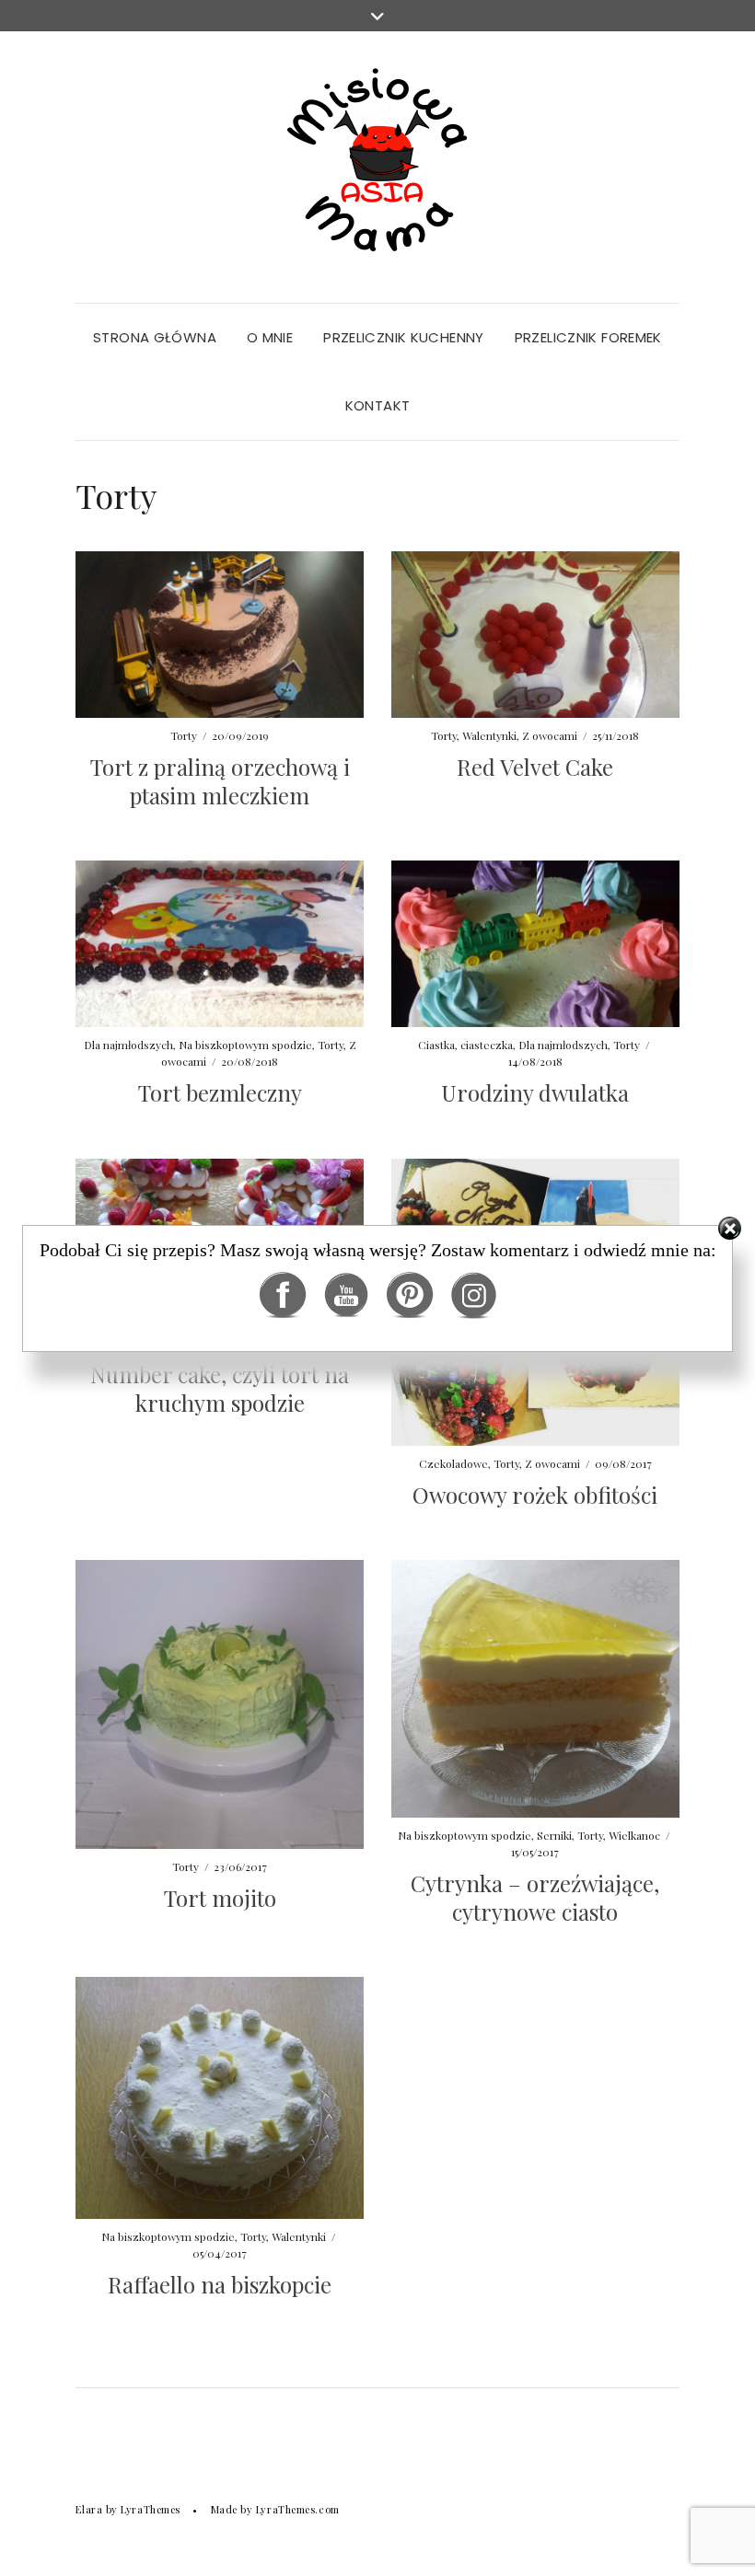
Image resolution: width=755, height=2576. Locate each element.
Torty (184, 735)
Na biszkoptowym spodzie (245, 1045)
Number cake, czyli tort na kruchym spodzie (220, 1388)
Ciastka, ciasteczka (465, 1045)
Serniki (554, 1835)
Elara (89, 2509)
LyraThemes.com (298, 2509)
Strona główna (155, 337)
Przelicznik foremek (588, 337)
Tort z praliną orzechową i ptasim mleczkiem (220, 781)
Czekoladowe (453, 1463)
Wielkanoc (634, 1835)
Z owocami (550, 735)
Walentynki (489, 735)
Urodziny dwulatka (535, 1092)
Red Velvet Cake (535, 767)
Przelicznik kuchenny (404, 337)
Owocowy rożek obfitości (535, 1495)
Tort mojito (220, 1898)
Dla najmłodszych (128, 1045)
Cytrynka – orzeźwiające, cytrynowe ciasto (535, 1897)
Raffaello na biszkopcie (220, 2284)
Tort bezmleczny (220, 1092)
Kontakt (378, 405)
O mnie (270, 337)
